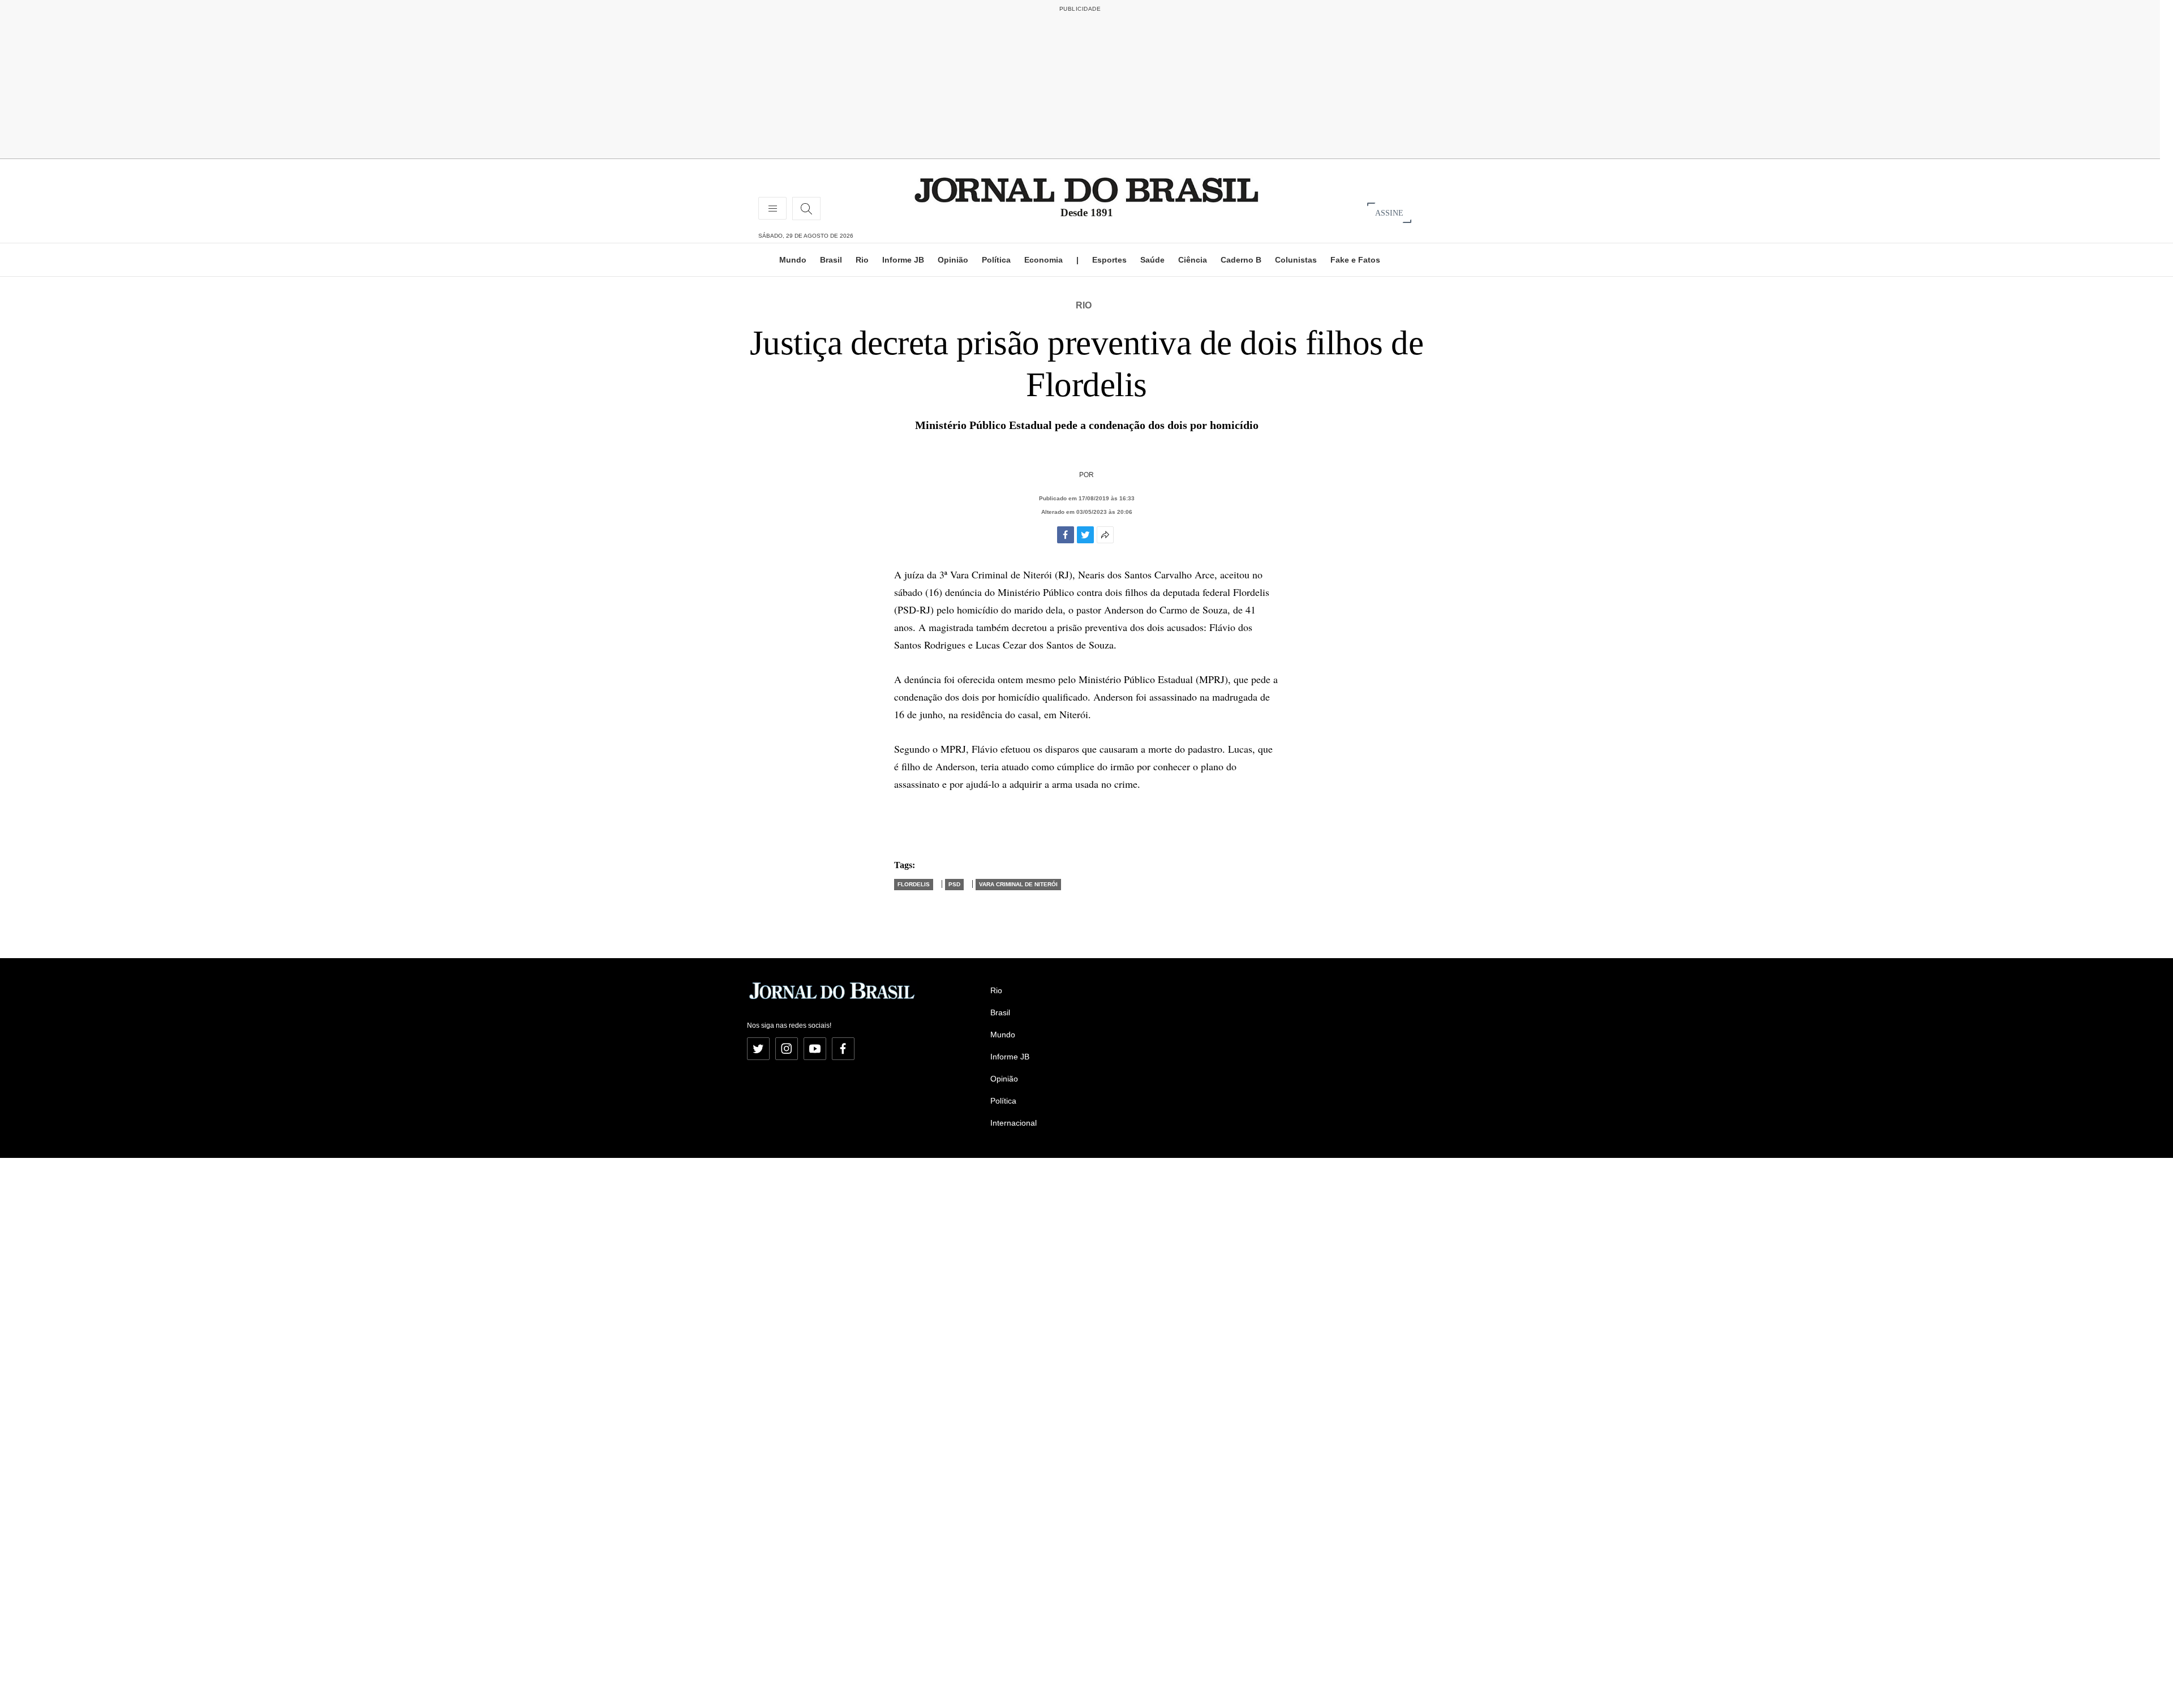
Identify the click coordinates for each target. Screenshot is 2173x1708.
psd (954, 884)
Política (996, 260)
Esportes (1109, 260)
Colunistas (1296, 260)
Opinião (953, 260)
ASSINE (1389, 213)
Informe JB (903, 260)
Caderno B (1241, 260)
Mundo (793, 260)
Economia (1043, 260)
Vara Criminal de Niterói (1018, 884)
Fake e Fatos (1355, 260)
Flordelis (914, 884)
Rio (862, 260)
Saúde (1152, 260)
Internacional (1014, 1123)
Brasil (831, 260)
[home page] (1086, 189)
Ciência (1193, 260)
